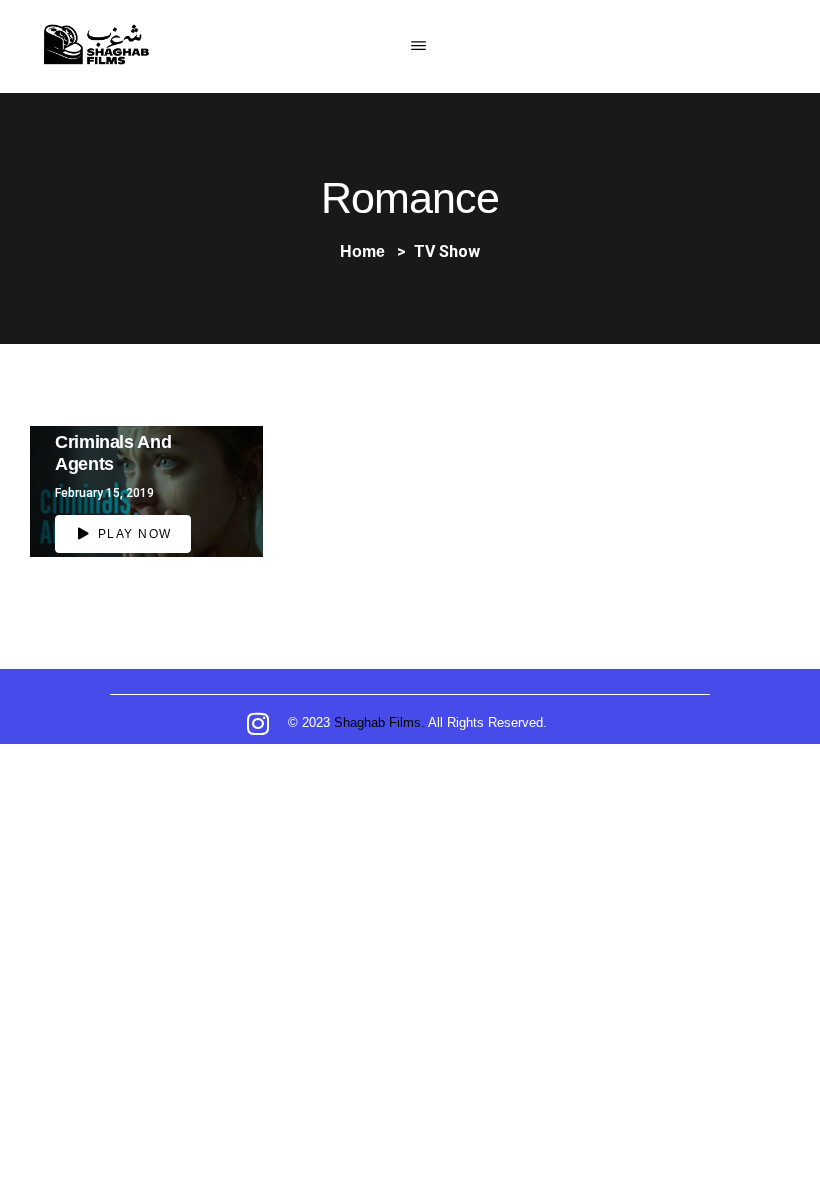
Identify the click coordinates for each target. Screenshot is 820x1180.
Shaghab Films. (379, 722)
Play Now (132, 534)
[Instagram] (258, 723)
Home (362, 251)
